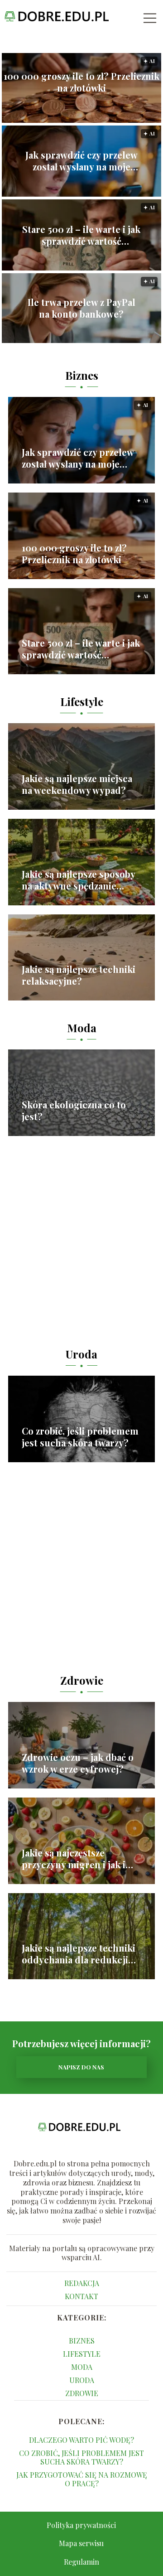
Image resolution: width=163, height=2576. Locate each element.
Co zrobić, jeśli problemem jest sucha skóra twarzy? (80, 1437)
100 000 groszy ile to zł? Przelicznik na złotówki (81, 82)
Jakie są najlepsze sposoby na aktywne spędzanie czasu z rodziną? (78, 880)
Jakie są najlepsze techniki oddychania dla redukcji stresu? (79, 1954)
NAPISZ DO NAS (81, 2067)
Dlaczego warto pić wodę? (81, 2440)
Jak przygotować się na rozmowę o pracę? (82, 2479)
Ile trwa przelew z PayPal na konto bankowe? (81, 308)
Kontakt (81, 2296)
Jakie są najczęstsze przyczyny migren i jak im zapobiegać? (78, 1859)
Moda (82, 1028)
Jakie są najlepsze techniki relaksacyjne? (79, 975)
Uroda (81, 1354)
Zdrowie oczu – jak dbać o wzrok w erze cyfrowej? (78, 1763)
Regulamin (81, 2562)
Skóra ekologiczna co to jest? (74, 1111)
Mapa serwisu (81, 2543)
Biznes (82, 375)
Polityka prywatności (81, 2525)
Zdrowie (82, 1680)
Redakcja (82, 2283)
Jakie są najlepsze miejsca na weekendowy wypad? (77, 784)
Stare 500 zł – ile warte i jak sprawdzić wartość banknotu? (81, 235)
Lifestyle (82, 701)
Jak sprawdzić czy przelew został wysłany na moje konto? (81, 161)
